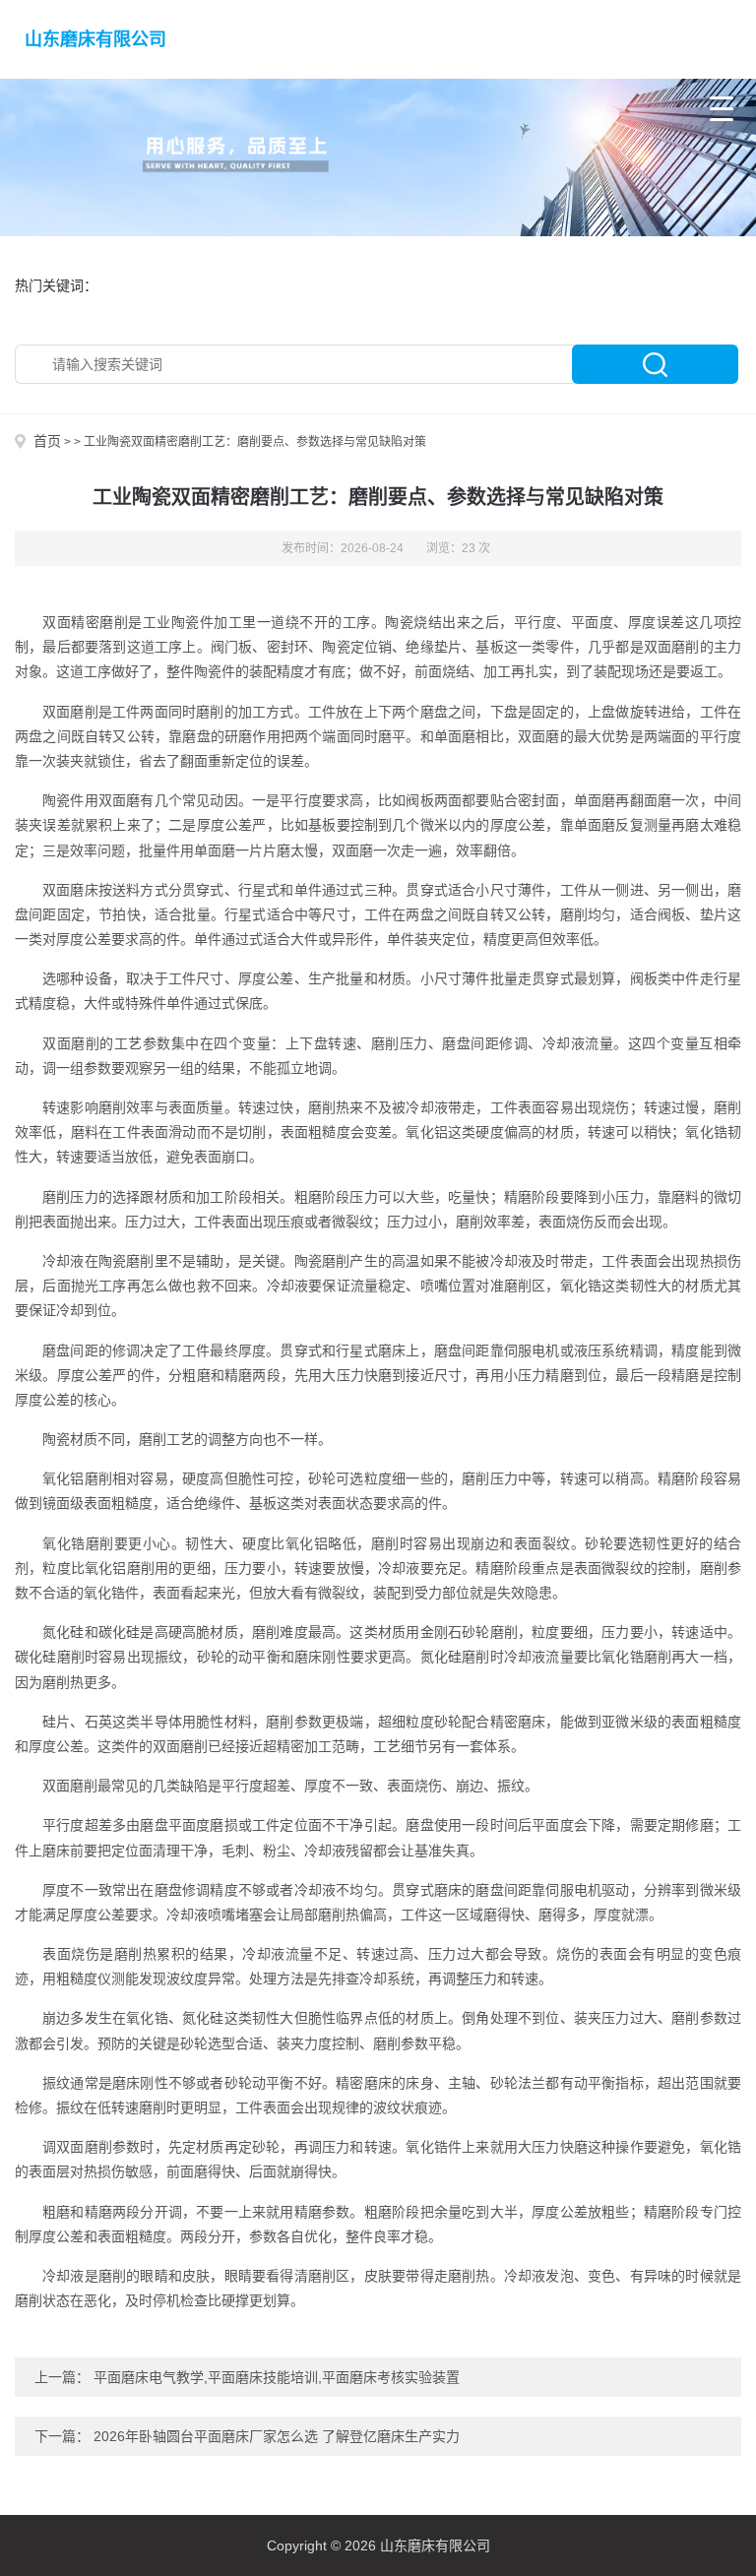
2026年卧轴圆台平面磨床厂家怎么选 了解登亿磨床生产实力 (277, 2436)
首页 (47, 441)
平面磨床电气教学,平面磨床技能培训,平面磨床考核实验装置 (277, 2377)
